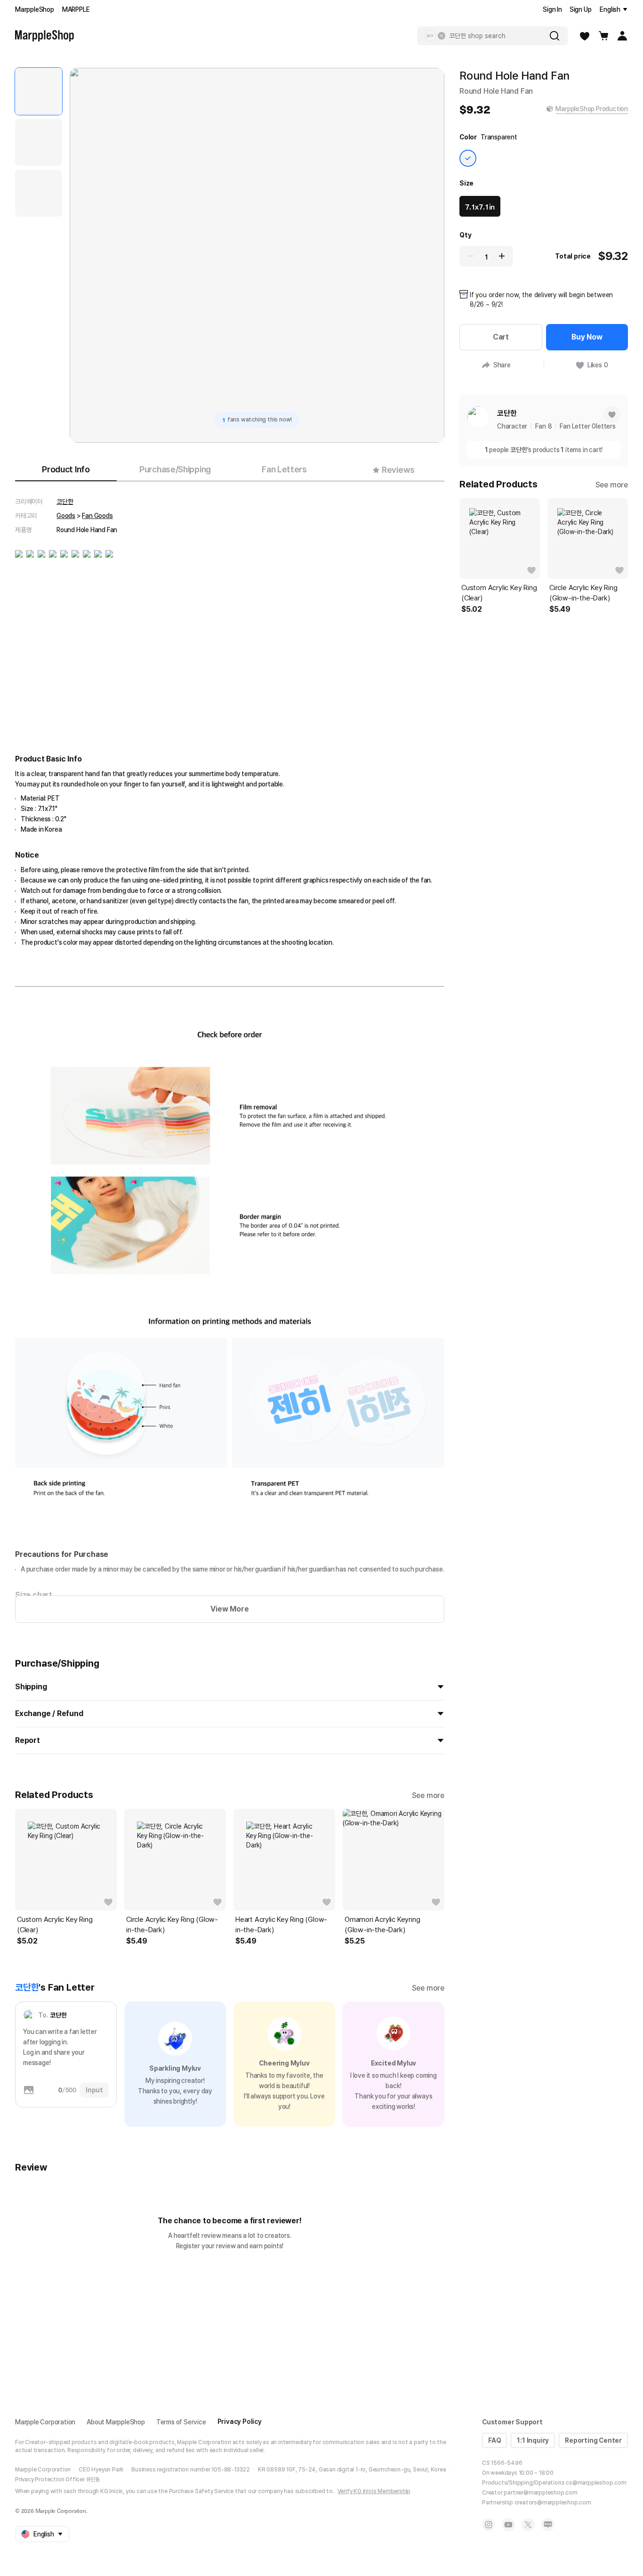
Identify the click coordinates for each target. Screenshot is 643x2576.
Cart (501, 337)
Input (94, 2090)
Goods (66, 516)
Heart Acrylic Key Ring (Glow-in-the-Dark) (281, 1925)
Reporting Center (593, 2440)
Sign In (552, 9)
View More (229, 1609)
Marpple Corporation (45, 2422)
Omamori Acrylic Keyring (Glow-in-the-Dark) (382, 1925)
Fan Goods (97, 516)
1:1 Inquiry (533, 2440)
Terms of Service (181, 2422)
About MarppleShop (116, 2422)
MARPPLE (76, 9)
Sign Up (581, 9)
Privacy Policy (240, 2422)
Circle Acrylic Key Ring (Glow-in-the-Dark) (172, 1925)
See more (428, 1795)
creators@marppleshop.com (553, 2503)
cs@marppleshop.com (596, 2483)
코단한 (65, 502)
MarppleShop (35, 9)
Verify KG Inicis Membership (374, 2491)
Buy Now (587, 337)
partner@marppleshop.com (540, 2493)
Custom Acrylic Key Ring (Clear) (55, 1925)
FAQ (494, 2440)
